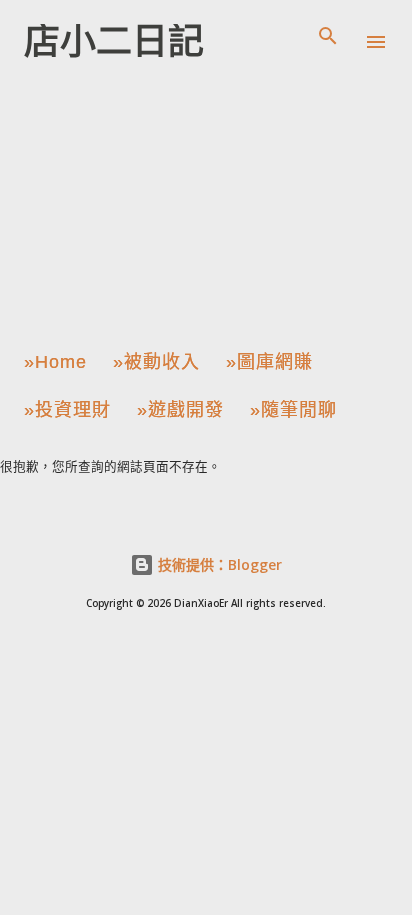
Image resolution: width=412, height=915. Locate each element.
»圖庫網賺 (269, 362)
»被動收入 (156, 362)
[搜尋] (328, 36)
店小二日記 (114, 41)
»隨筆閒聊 (293, 410)
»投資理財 (67, 410)
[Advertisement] (164, 199)
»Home (55, 362)
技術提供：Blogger (218, 564)
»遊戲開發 (180, 410)
